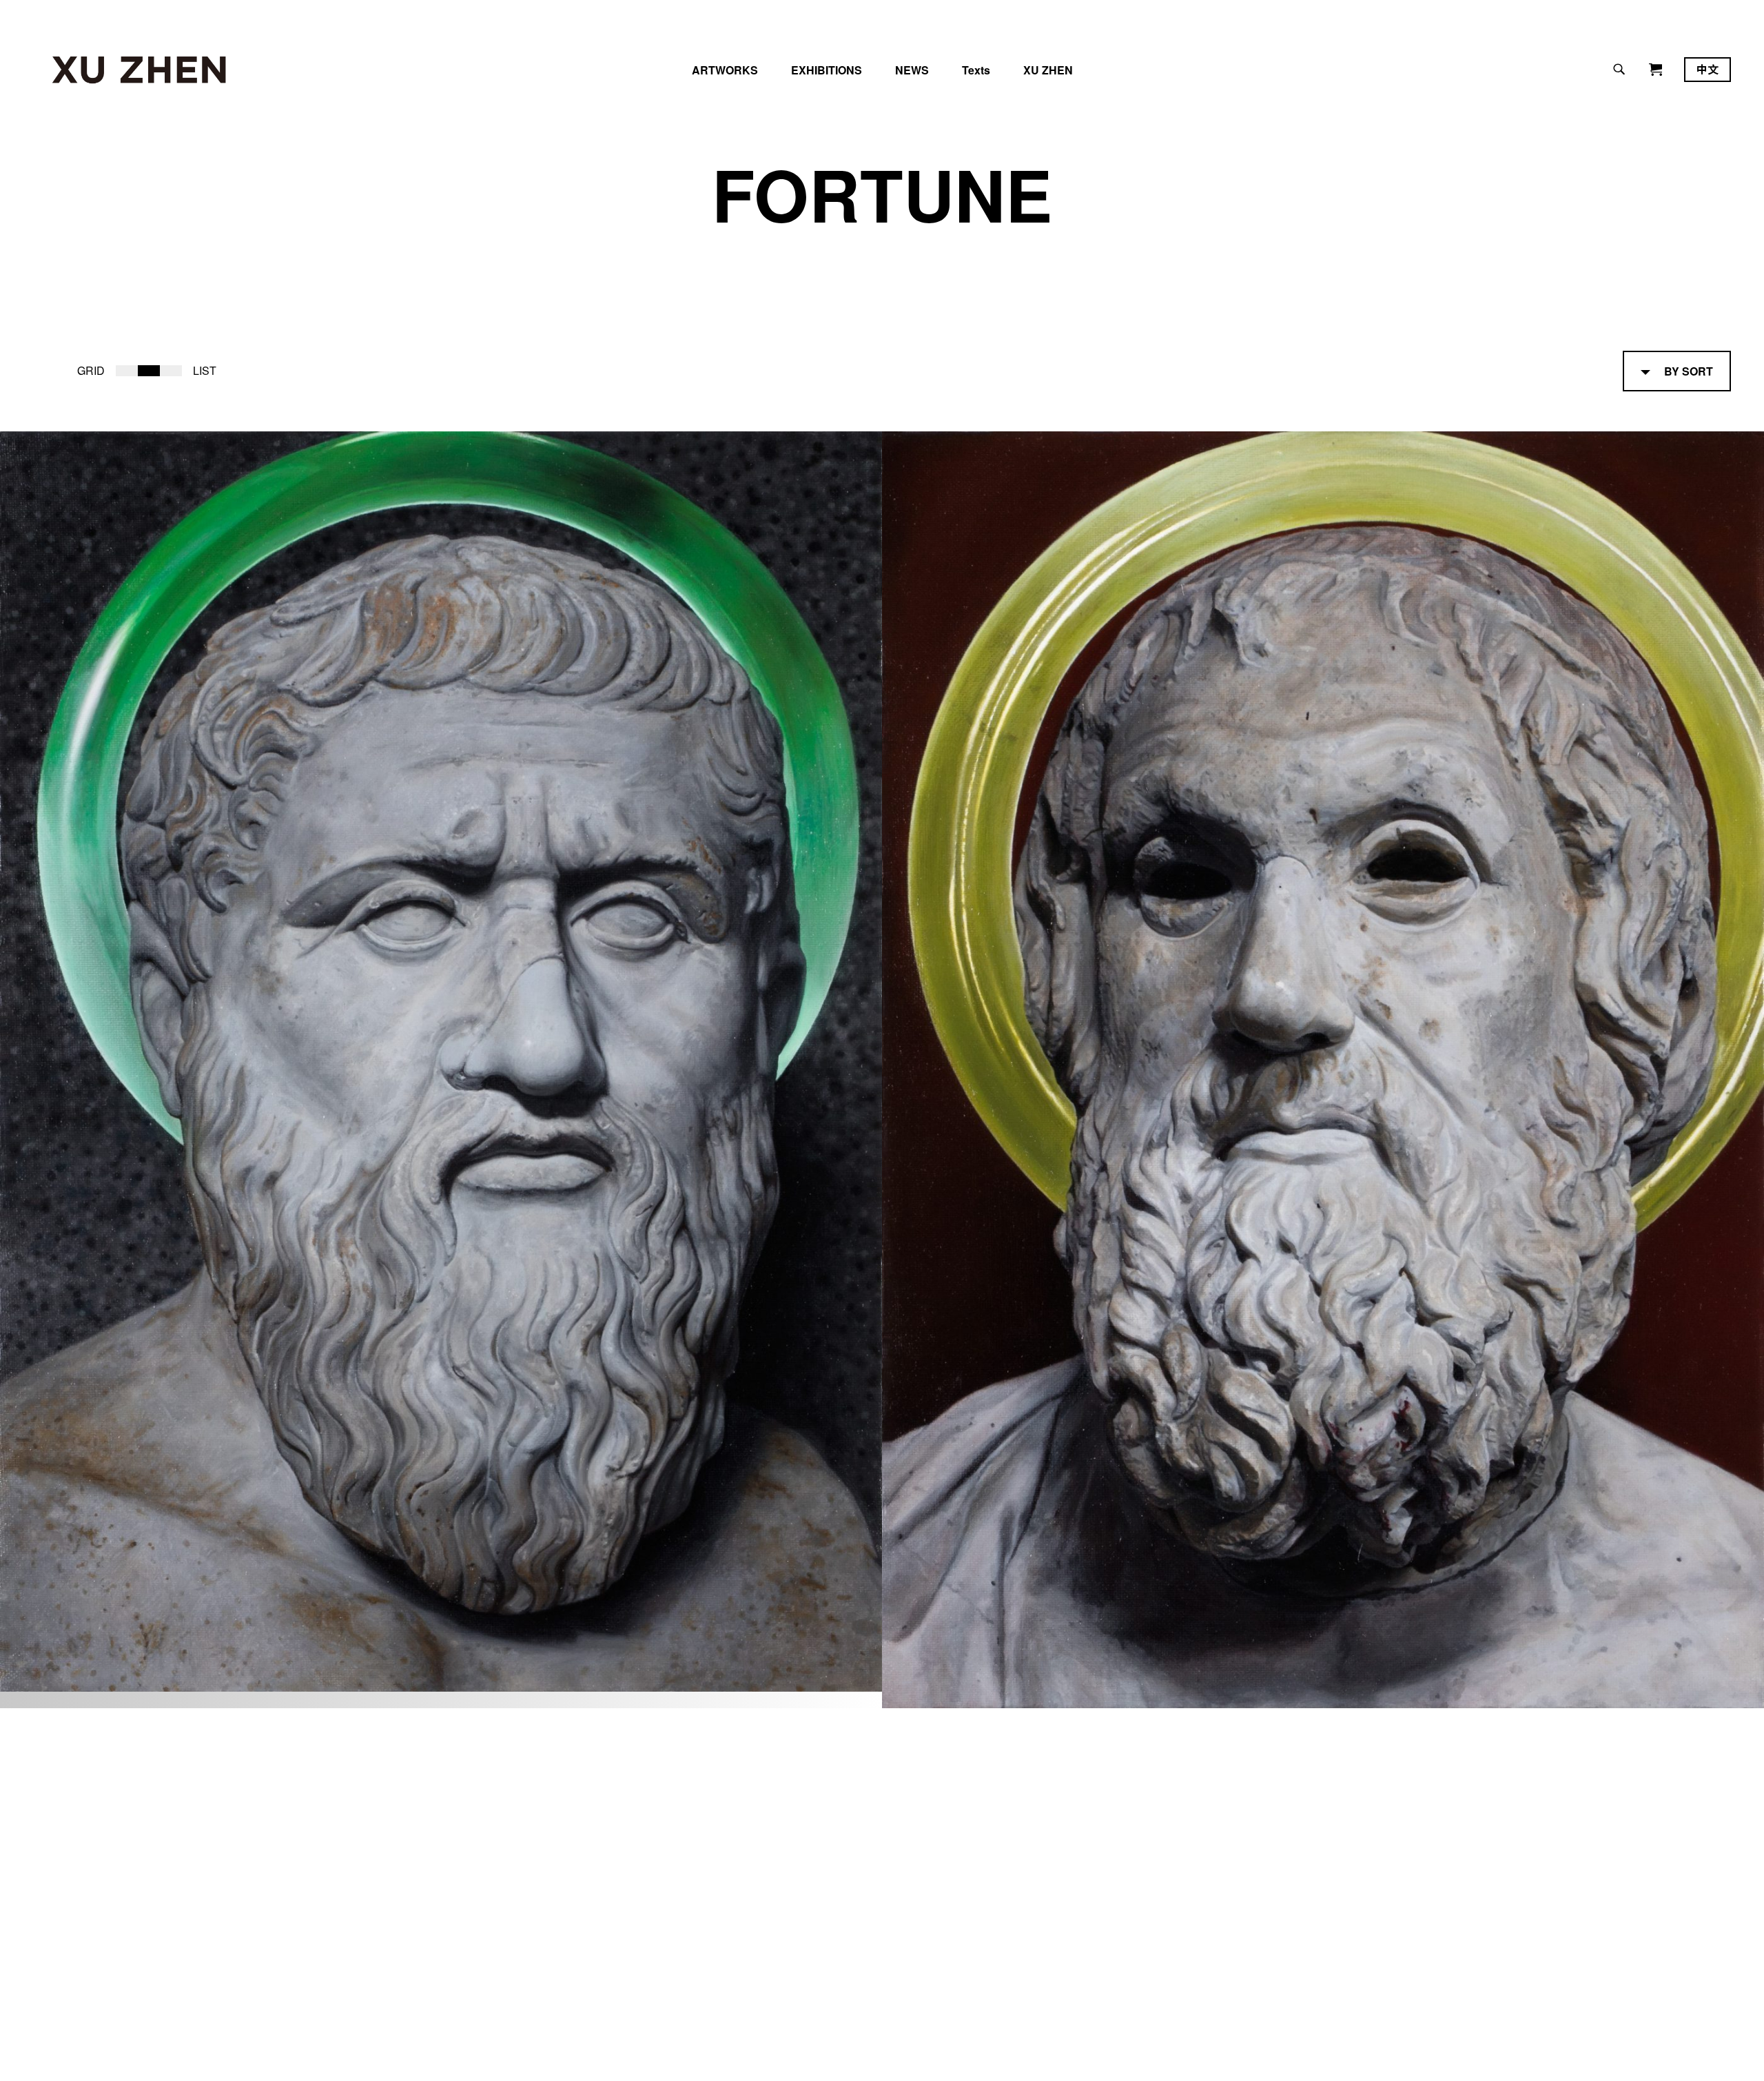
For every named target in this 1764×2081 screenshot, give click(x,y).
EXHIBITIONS (827, 70)
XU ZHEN (1048, 70)
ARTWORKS (725, 70)
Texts (976, 70)
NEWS (912, 70)
